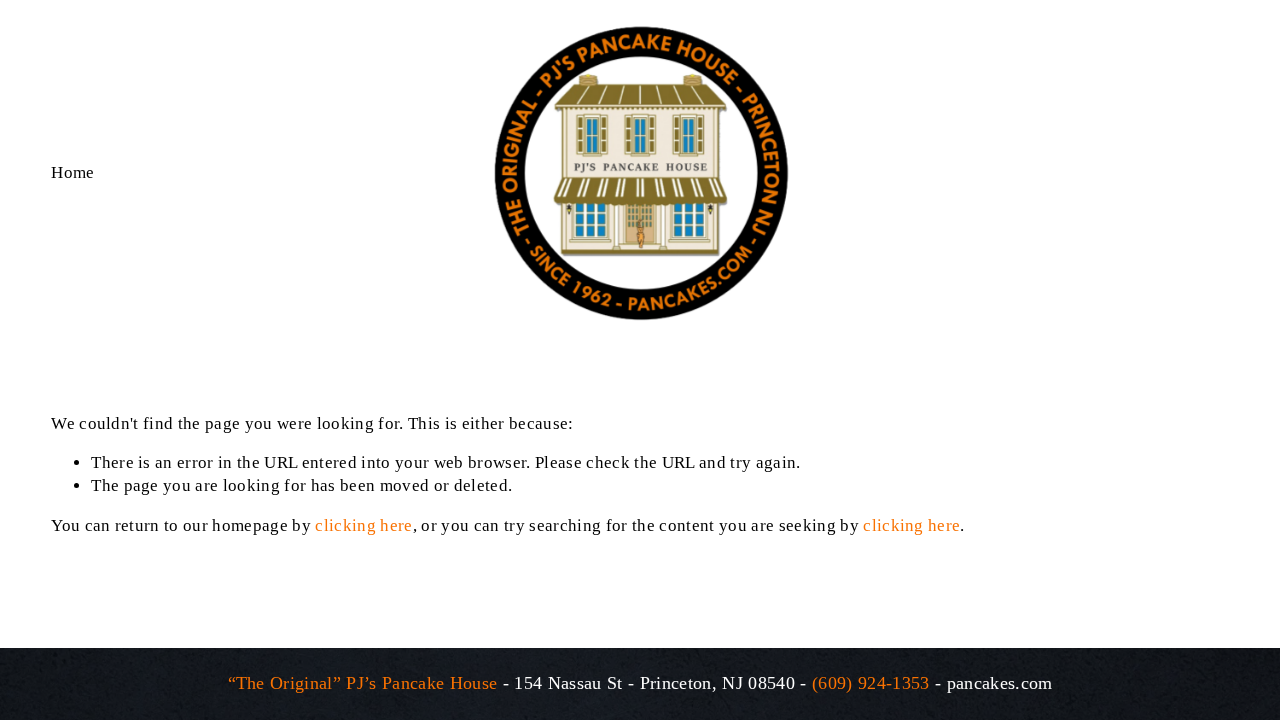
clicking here (363, 525)
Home (72, 172)
